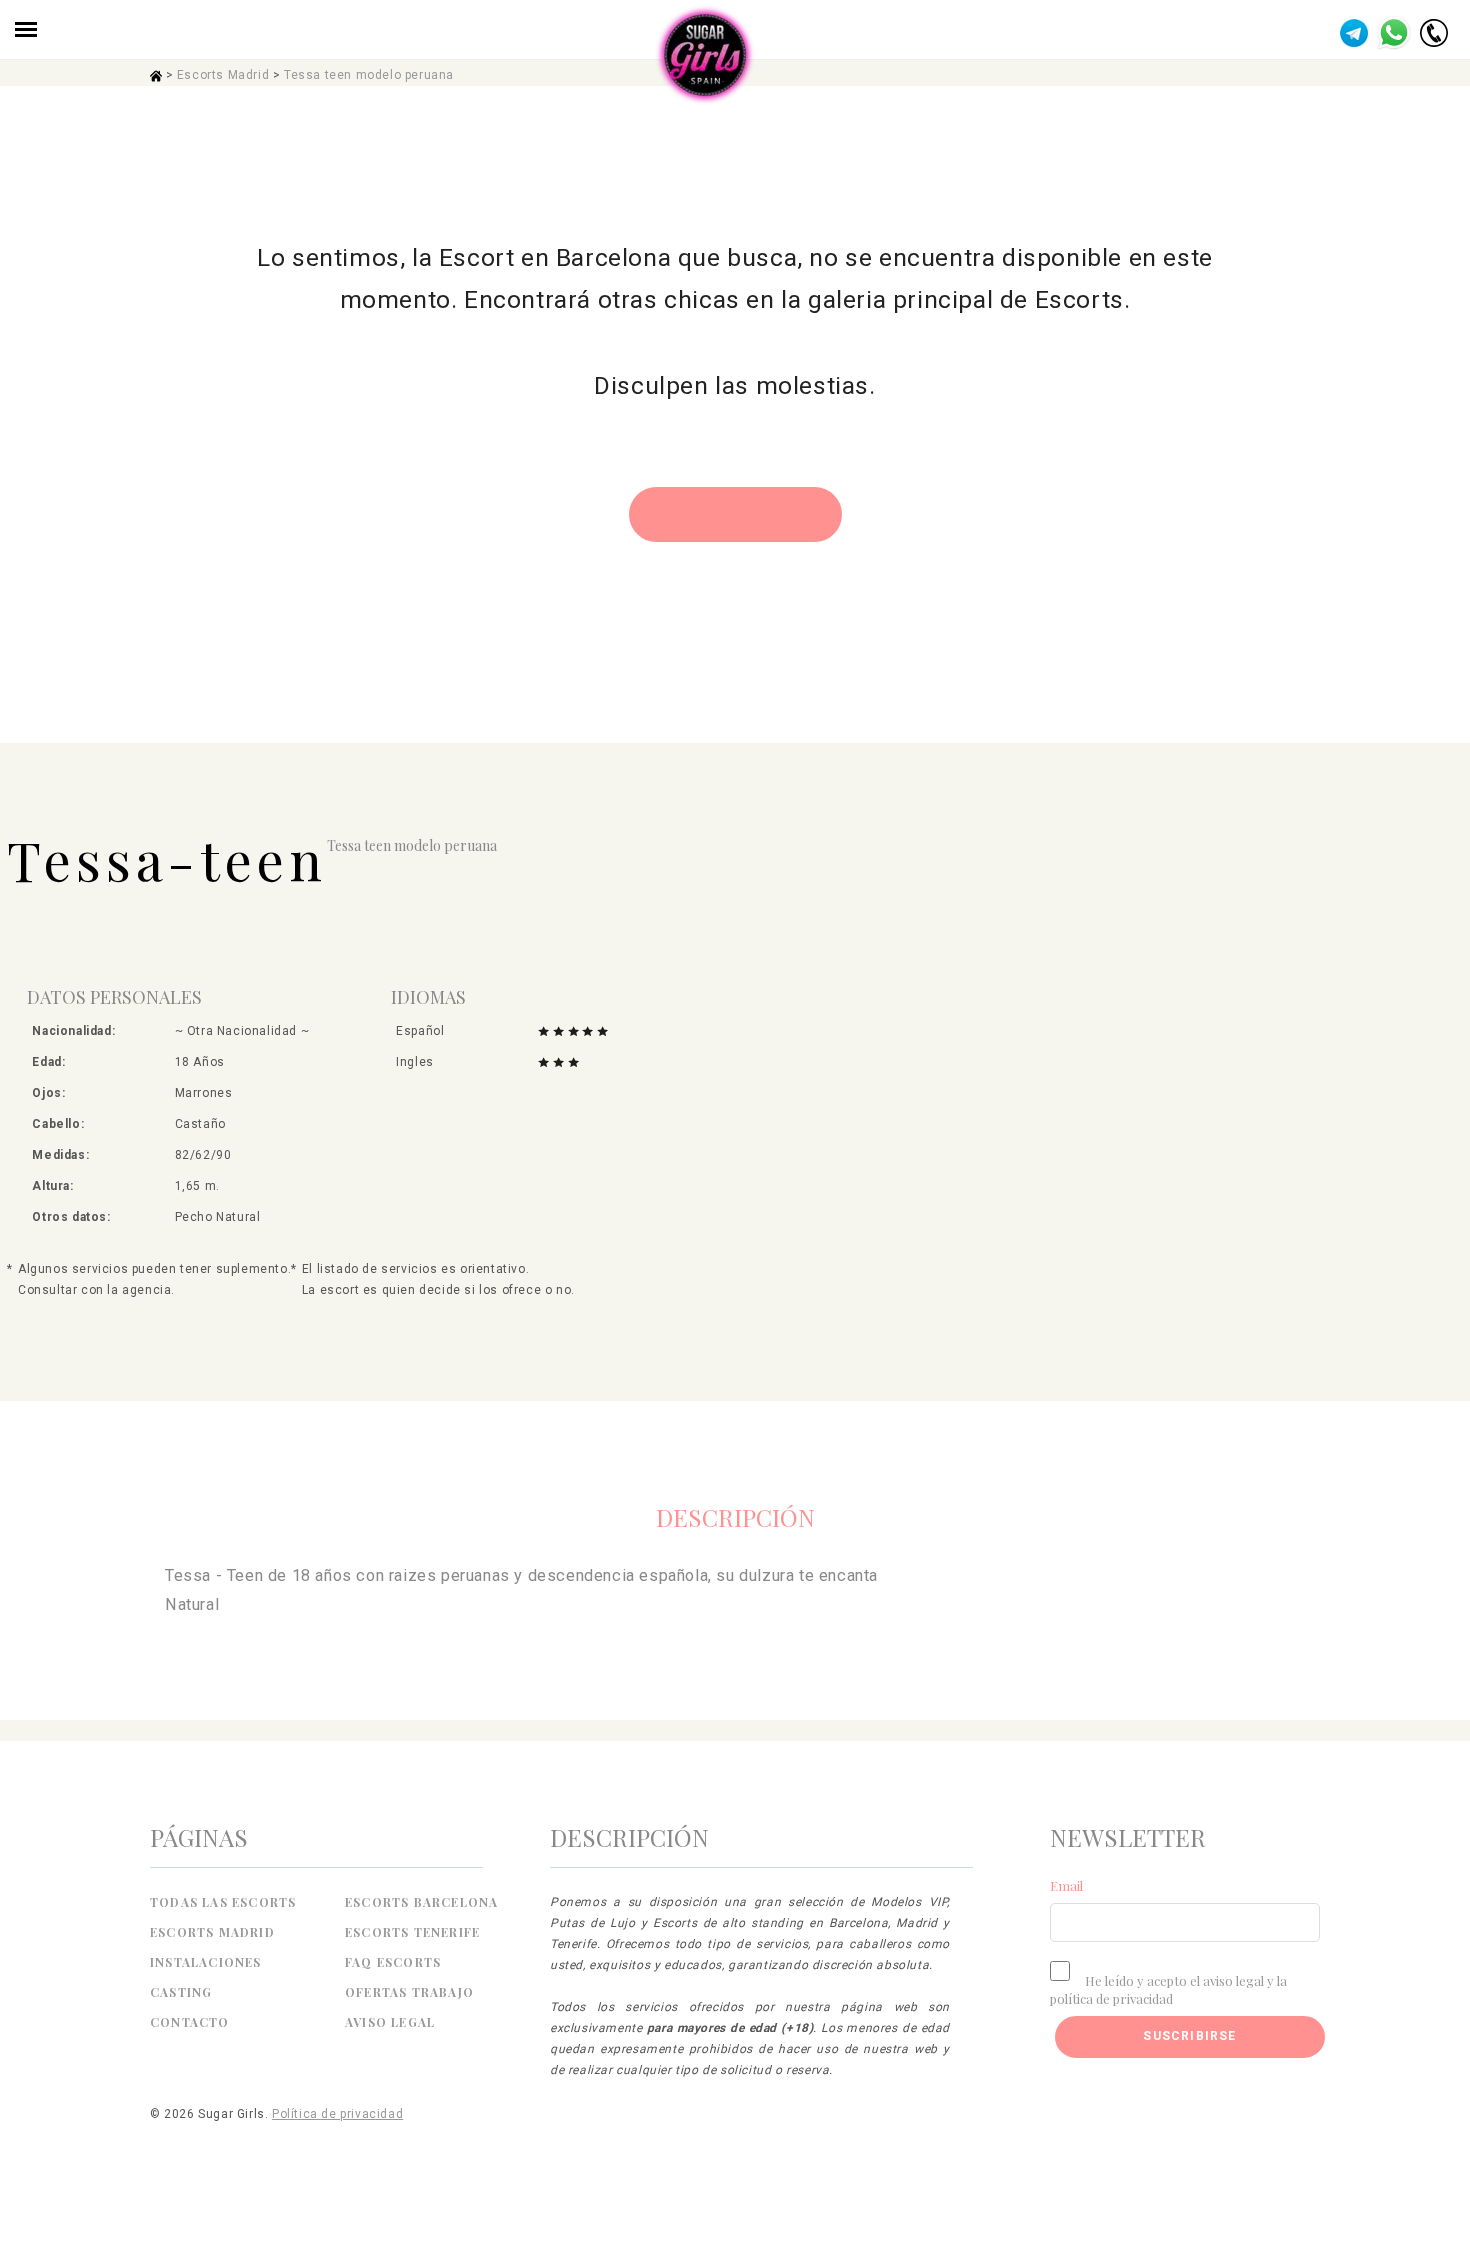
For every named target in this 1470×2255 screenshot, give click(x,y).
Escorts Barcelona (421, 1902)
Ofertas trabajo (409, 1992)
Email (1066, 1885)
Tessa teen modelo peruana (369, 75)
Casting (181, 1992)
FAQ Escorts (393, 1962)
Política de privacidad (337, 2114)
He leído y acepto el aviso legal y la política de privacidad (1168, 1989)
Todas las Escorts (223, 1902)
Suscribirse (1189, 2036)
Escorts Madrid (223, 75)
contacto (190, 2022)
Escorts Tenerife (412, 1932)
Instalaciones (206, 1962)
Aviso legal (390, 2022)
